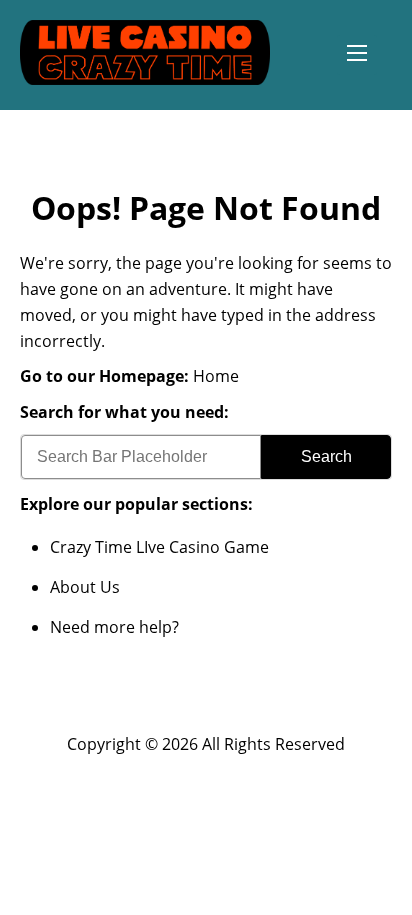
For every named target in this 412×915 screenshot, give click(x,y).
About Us (85, 587)
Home (216, 376)
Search (326, 456)
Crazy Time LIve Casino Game (159, 547)
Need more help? (114, 627)
